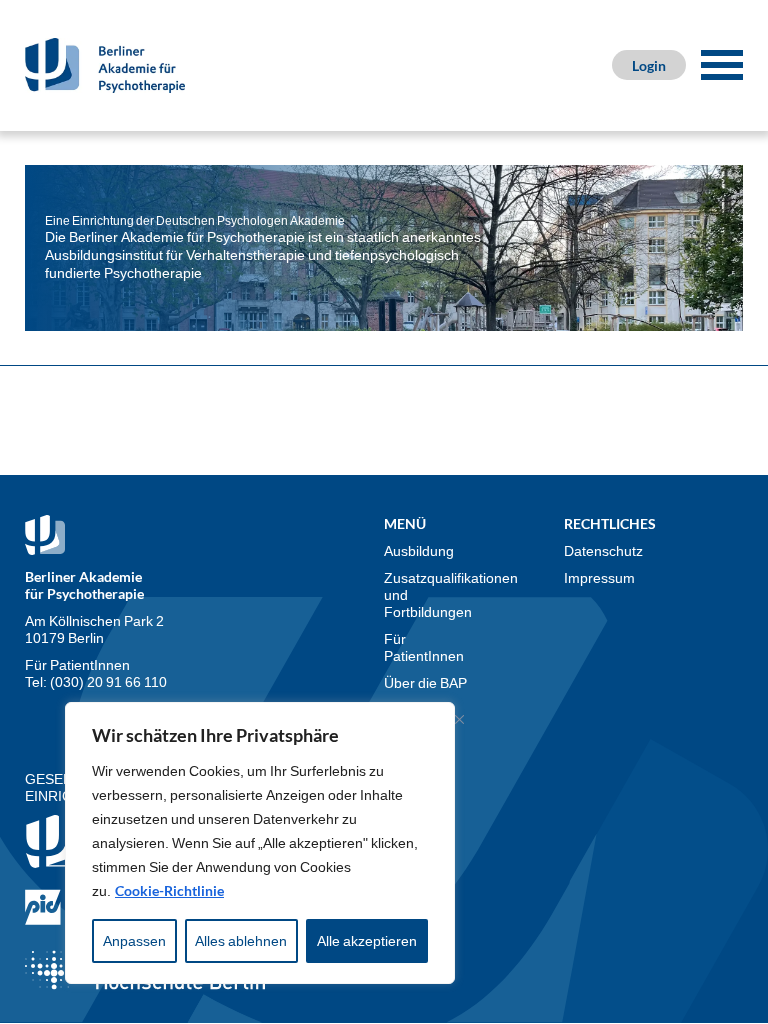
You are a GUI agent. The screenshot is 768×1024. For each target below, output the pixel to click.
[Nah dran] (459, 719)
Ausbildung (419, 550)
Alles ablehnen (241, 940)
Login (649, 65)
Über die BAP (425, 682)
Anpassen (134, 940)
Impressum (599, 577)
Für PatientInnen (424, 647)
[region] (260, 843)
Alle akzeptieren (367, 940)
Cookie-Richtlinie (169, 890)
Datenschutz (603, 550)
